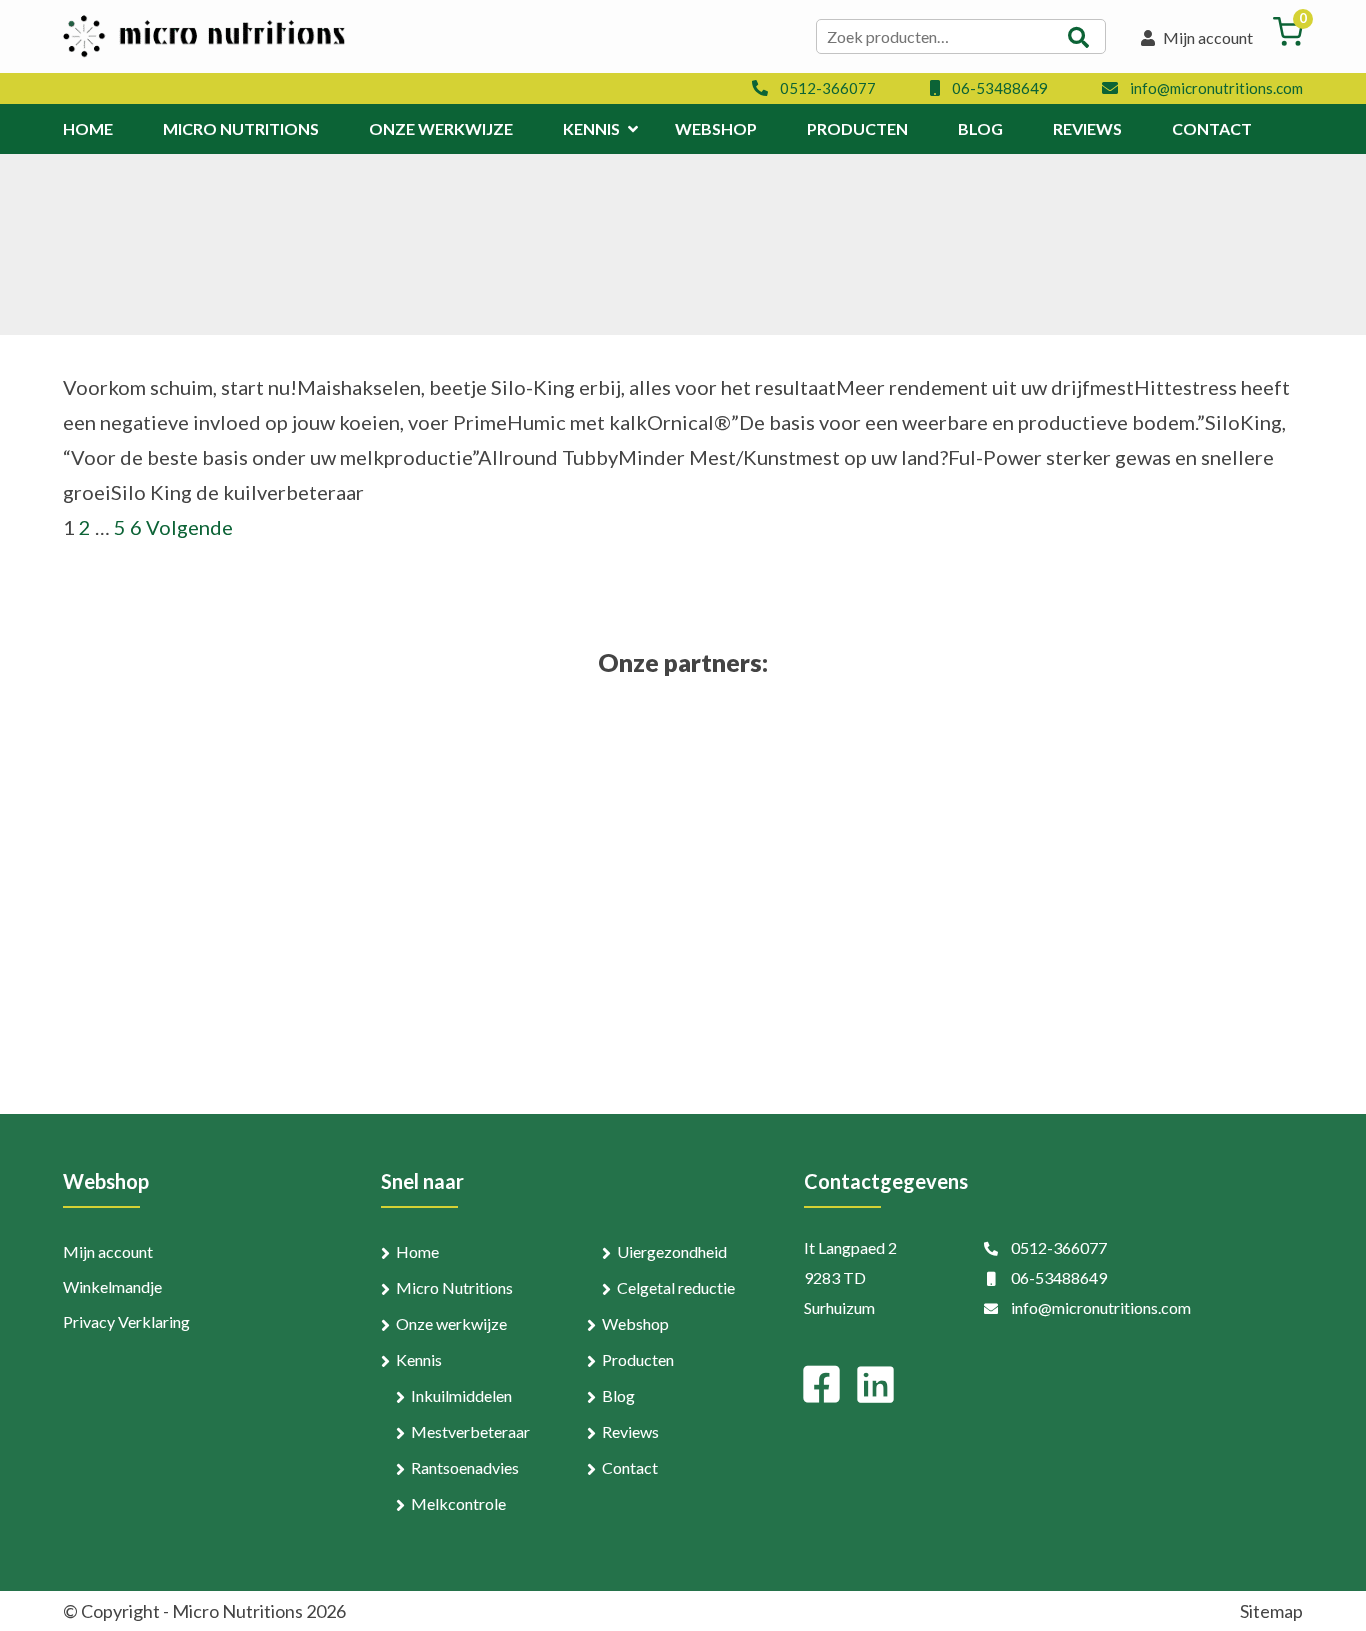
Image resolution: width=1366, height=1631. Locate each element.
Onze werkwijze (451, 1323)
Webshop (635, 1323)
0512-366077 (828, 88)
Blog (618, 1395)
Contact (630, 1467)
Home (417, 1251)
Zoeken (1079, 37)
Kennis (419, 1359)
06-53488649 (1000, 88)
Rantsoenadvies (465, 1467)
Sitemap (1271, 1611)
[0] (1288, 39)
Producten (638, 1359)
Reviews (630, 1431)
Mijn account (1206, 37)
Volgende (189, 527)
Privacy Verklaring (126, 1321)
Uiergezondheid (672, 1251)
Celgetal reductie (676, 1287)
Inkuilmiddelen (461, 1395)
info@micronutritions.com (1216, 88)
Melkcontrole (458, 1503)
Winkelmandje (112, 1286)
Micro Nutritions (454, 1287)
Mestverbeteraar (470, 1431)
